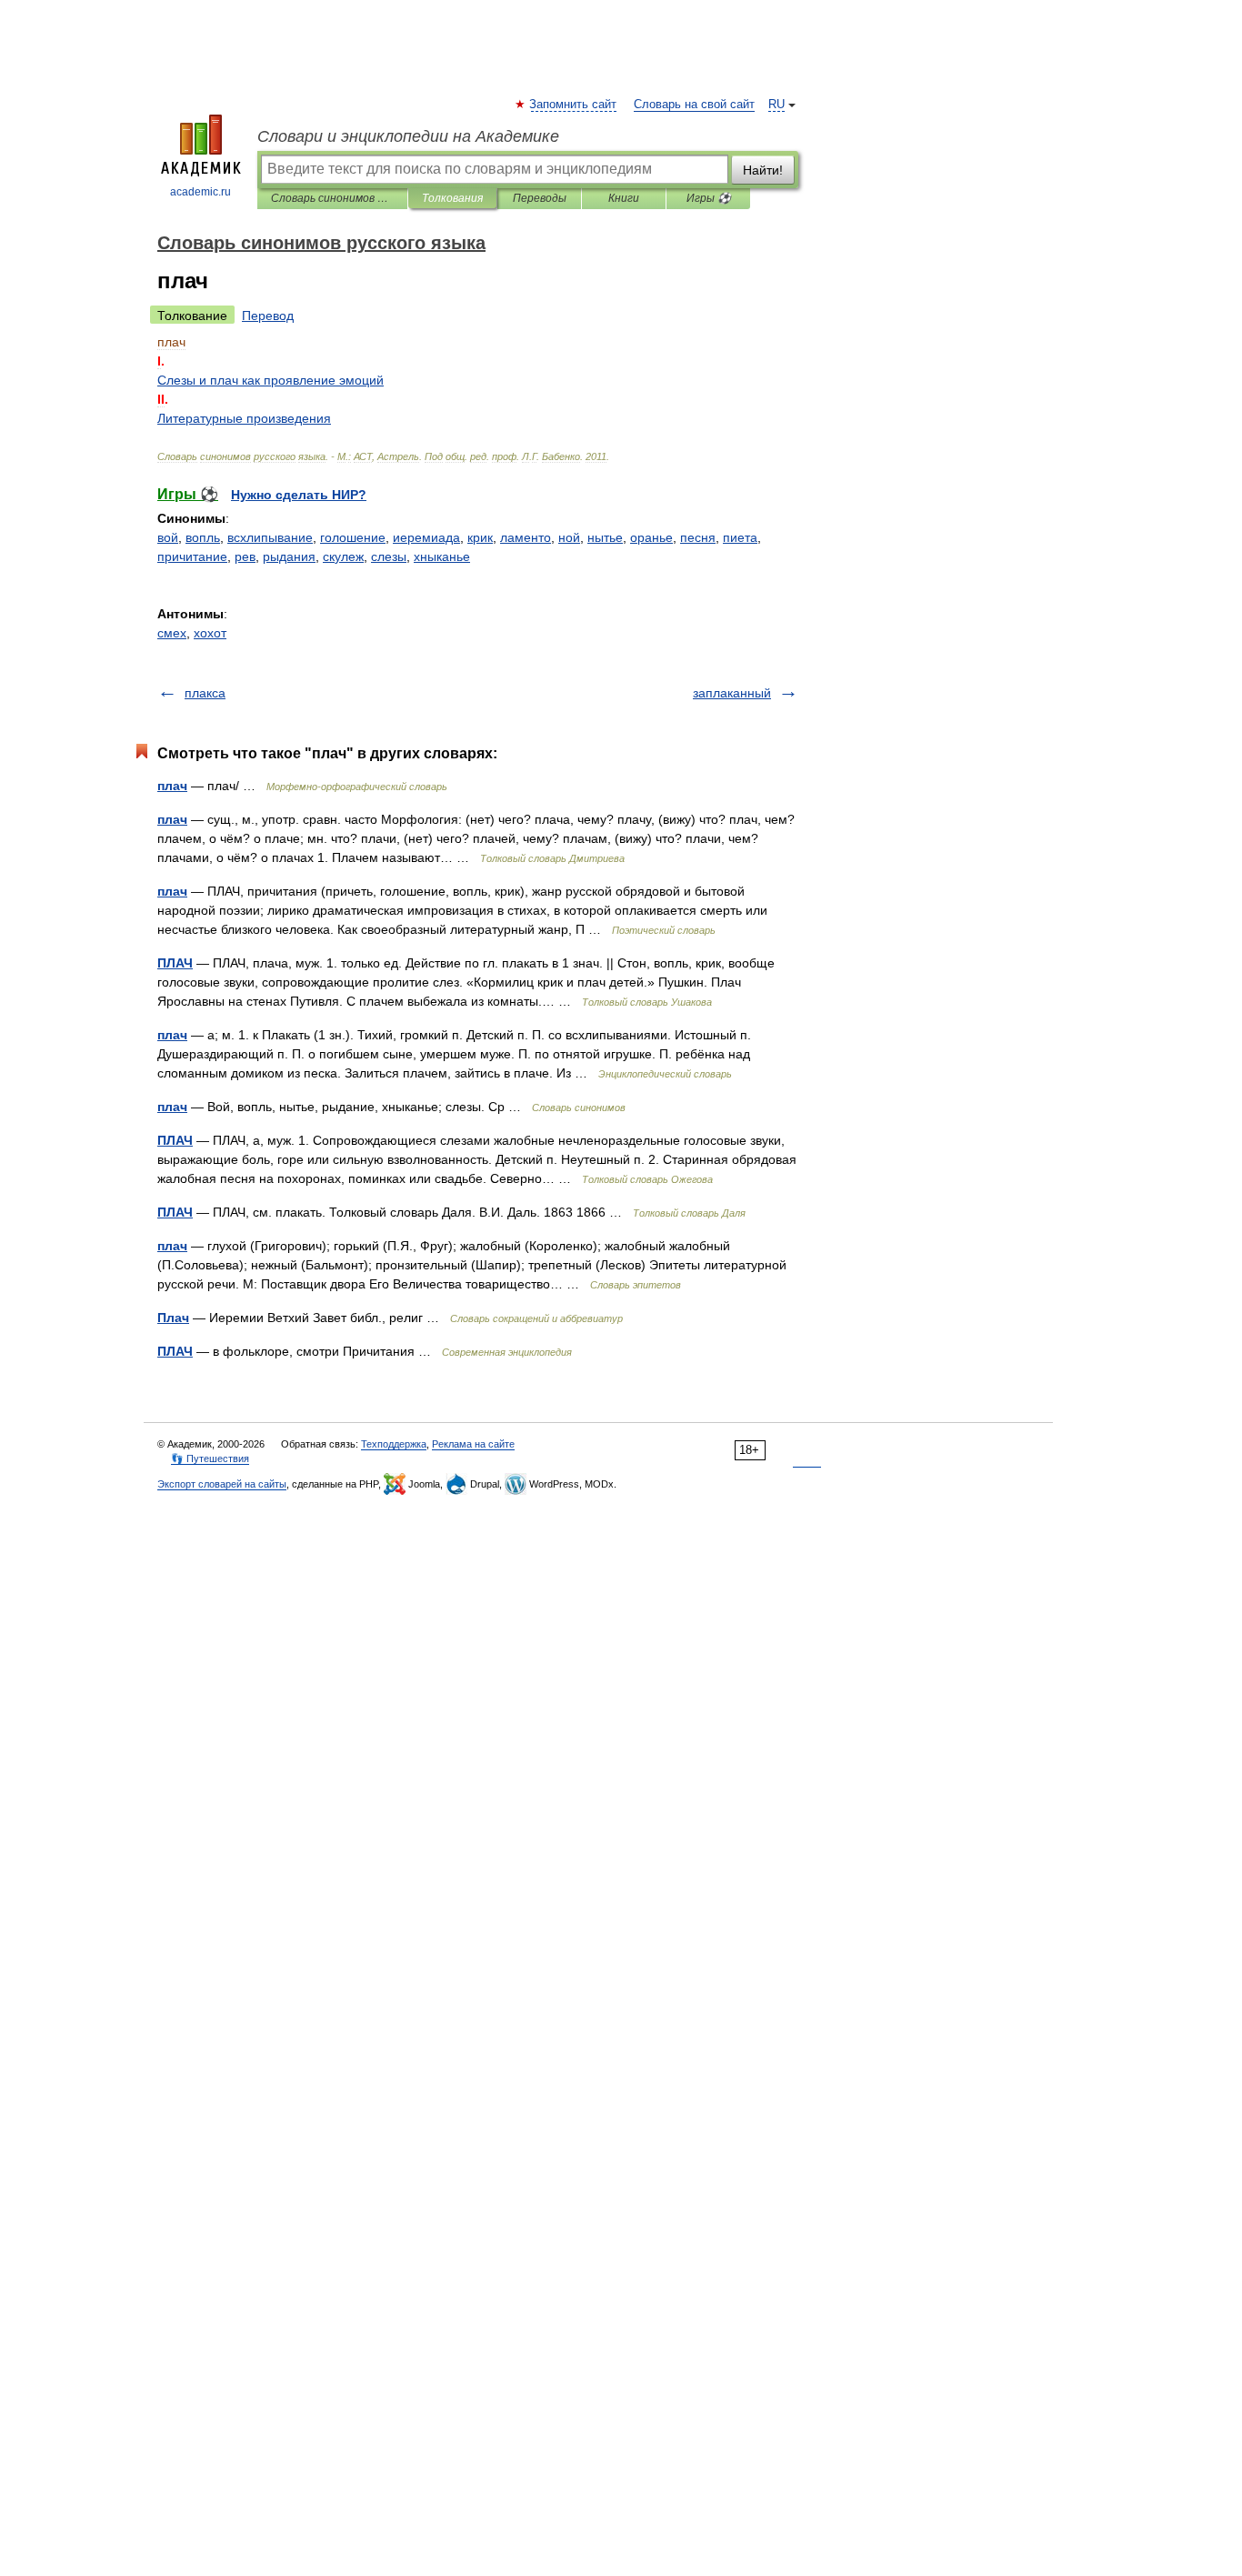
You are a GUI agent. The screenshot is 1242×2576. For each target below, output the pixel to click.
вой (168, 537)
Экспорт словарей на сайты (222, 1484)
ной (569, 537)
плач (172, 786)
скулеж (343, 556)
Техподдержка (394, 1444)
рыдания (289, 556)
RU (776, 105)
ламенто (526, 537)
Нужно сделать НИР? (299, 495)
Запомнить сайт (574, 105)
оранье (651, 537)
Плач (173, 1318)
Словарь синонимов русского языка (332, 198)
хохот (210, 633)
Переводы (540, 198)
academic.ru (200, 192)
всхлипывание (270, 537)
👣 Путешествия (210, 1458)
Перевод (268, 316)
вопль (203, 537)
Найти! (763, 170)
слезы (389, 556)
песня (698, 537)
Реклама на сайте (473, 1444)
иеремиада (426, 537)
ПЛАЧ (175, 963)
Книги (624, 198)
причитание (192, 556)
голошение (353, 537)
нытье (605, 537)
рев (245, 556)
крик (480, 537)
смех (172, 633)
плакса (205, 693)
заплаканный (732, 693)
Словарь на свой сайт (694, 105)
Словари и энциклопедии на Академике (408, 136)
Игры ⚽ (709, 198)
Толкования (452, 198)
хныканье (442, 556)
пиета (740, 537)
